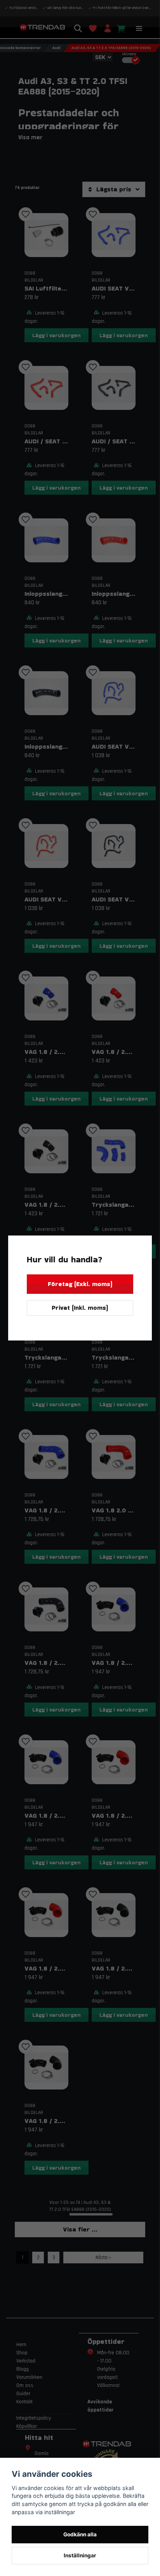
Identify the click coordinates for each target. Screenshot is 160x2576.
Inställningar (80, 2555)
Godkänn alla (80, 2534)
